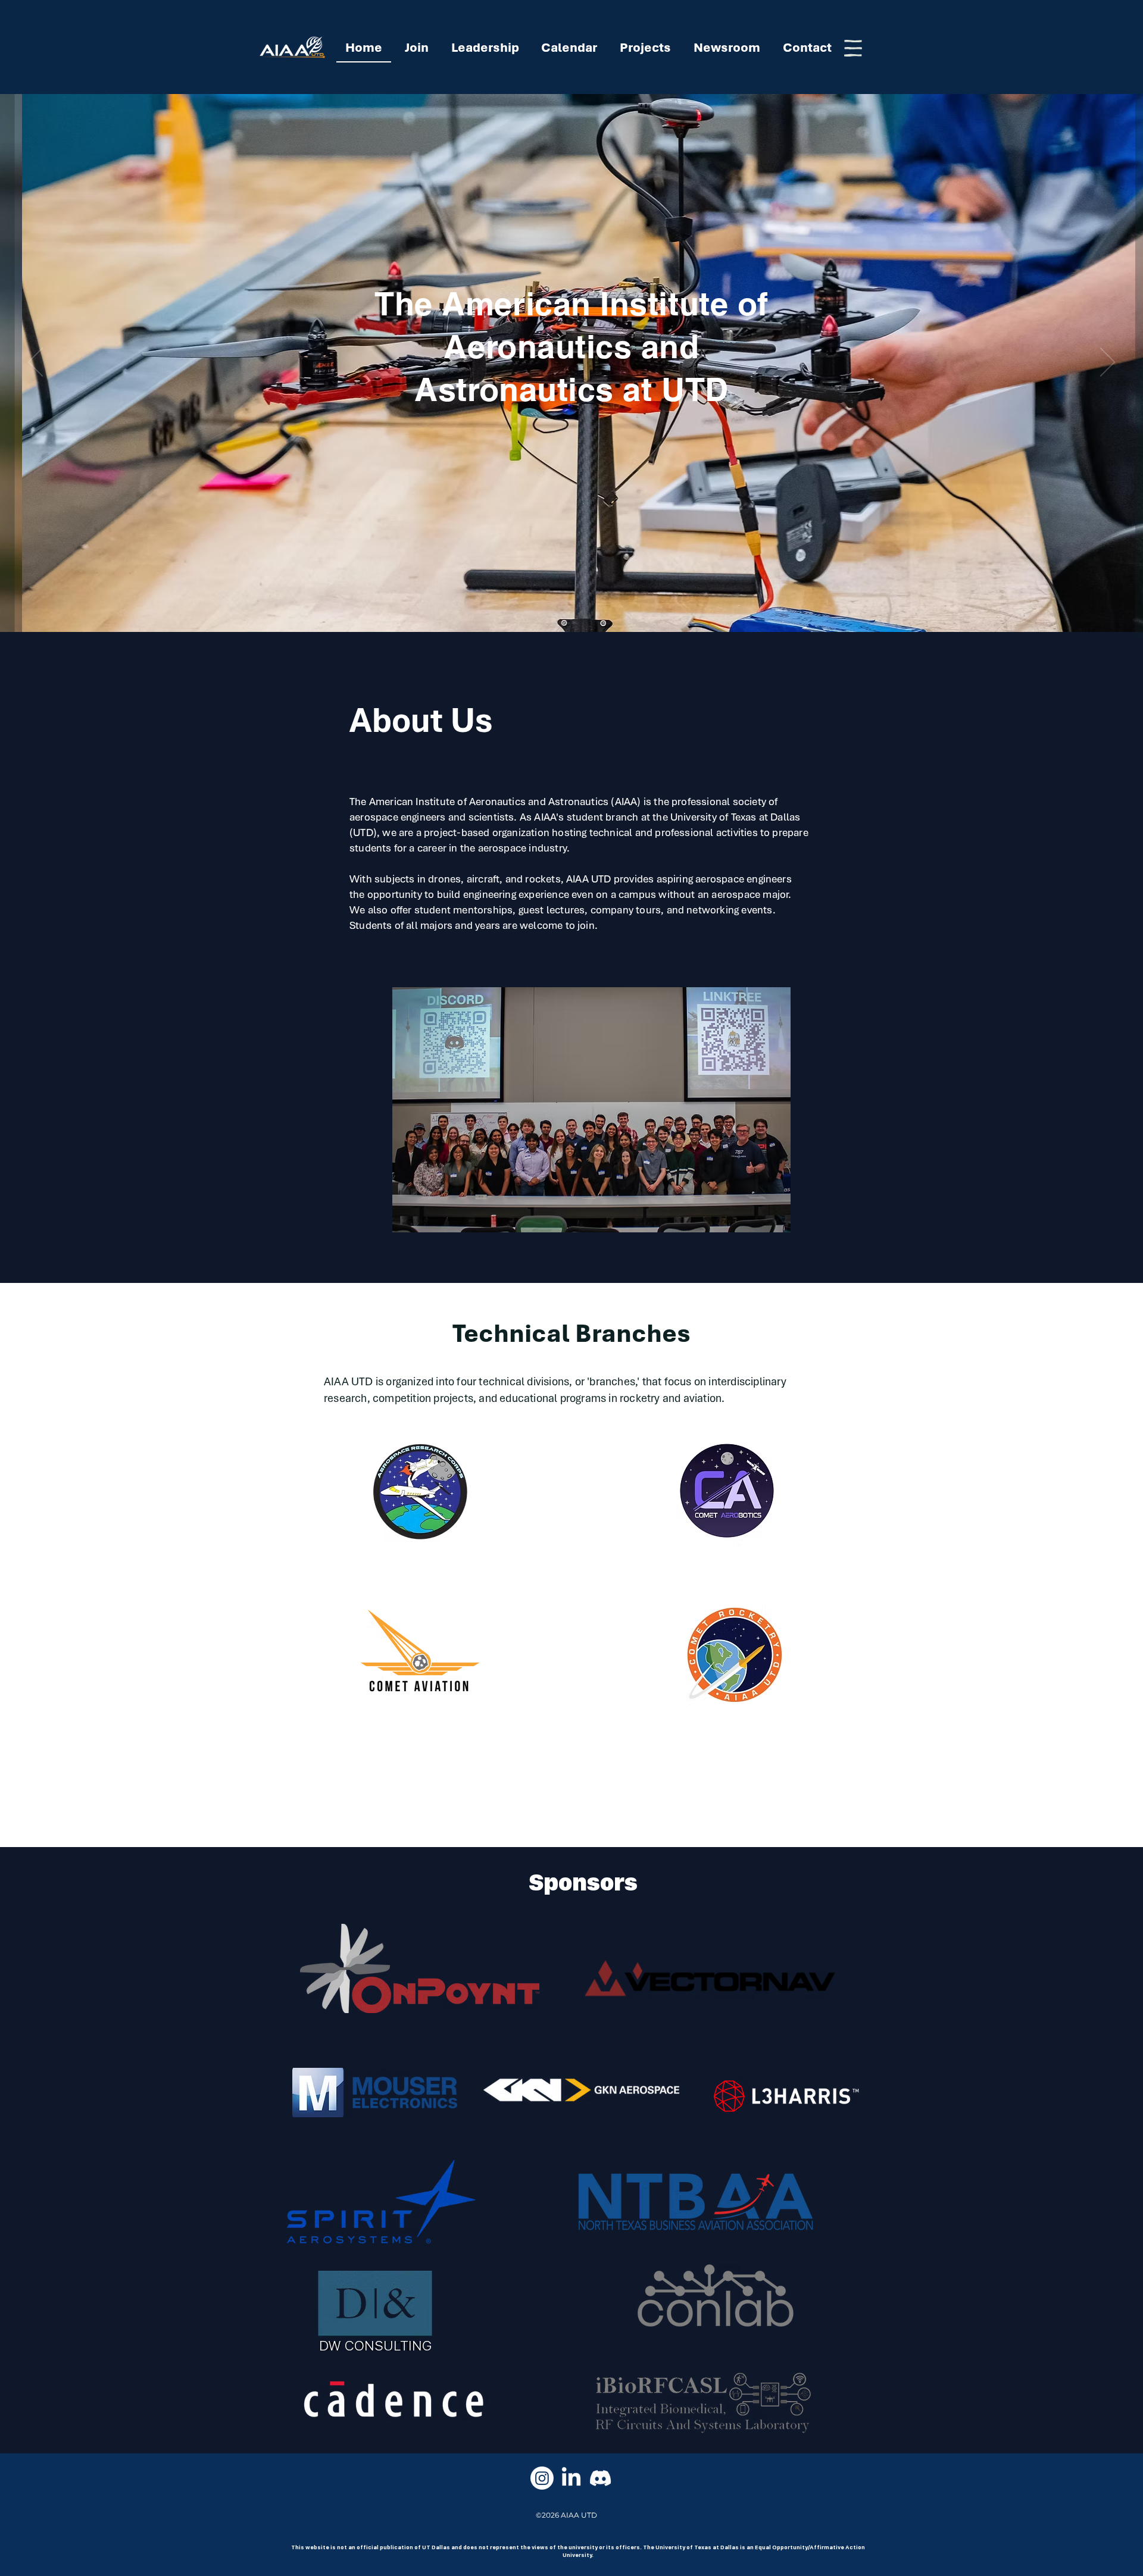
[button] (853, 48)
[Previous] (35, 363)
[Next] (1108, 363)
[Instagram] (542, 2478)
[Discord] (600, 2478)
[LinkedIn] (571, 2478)
